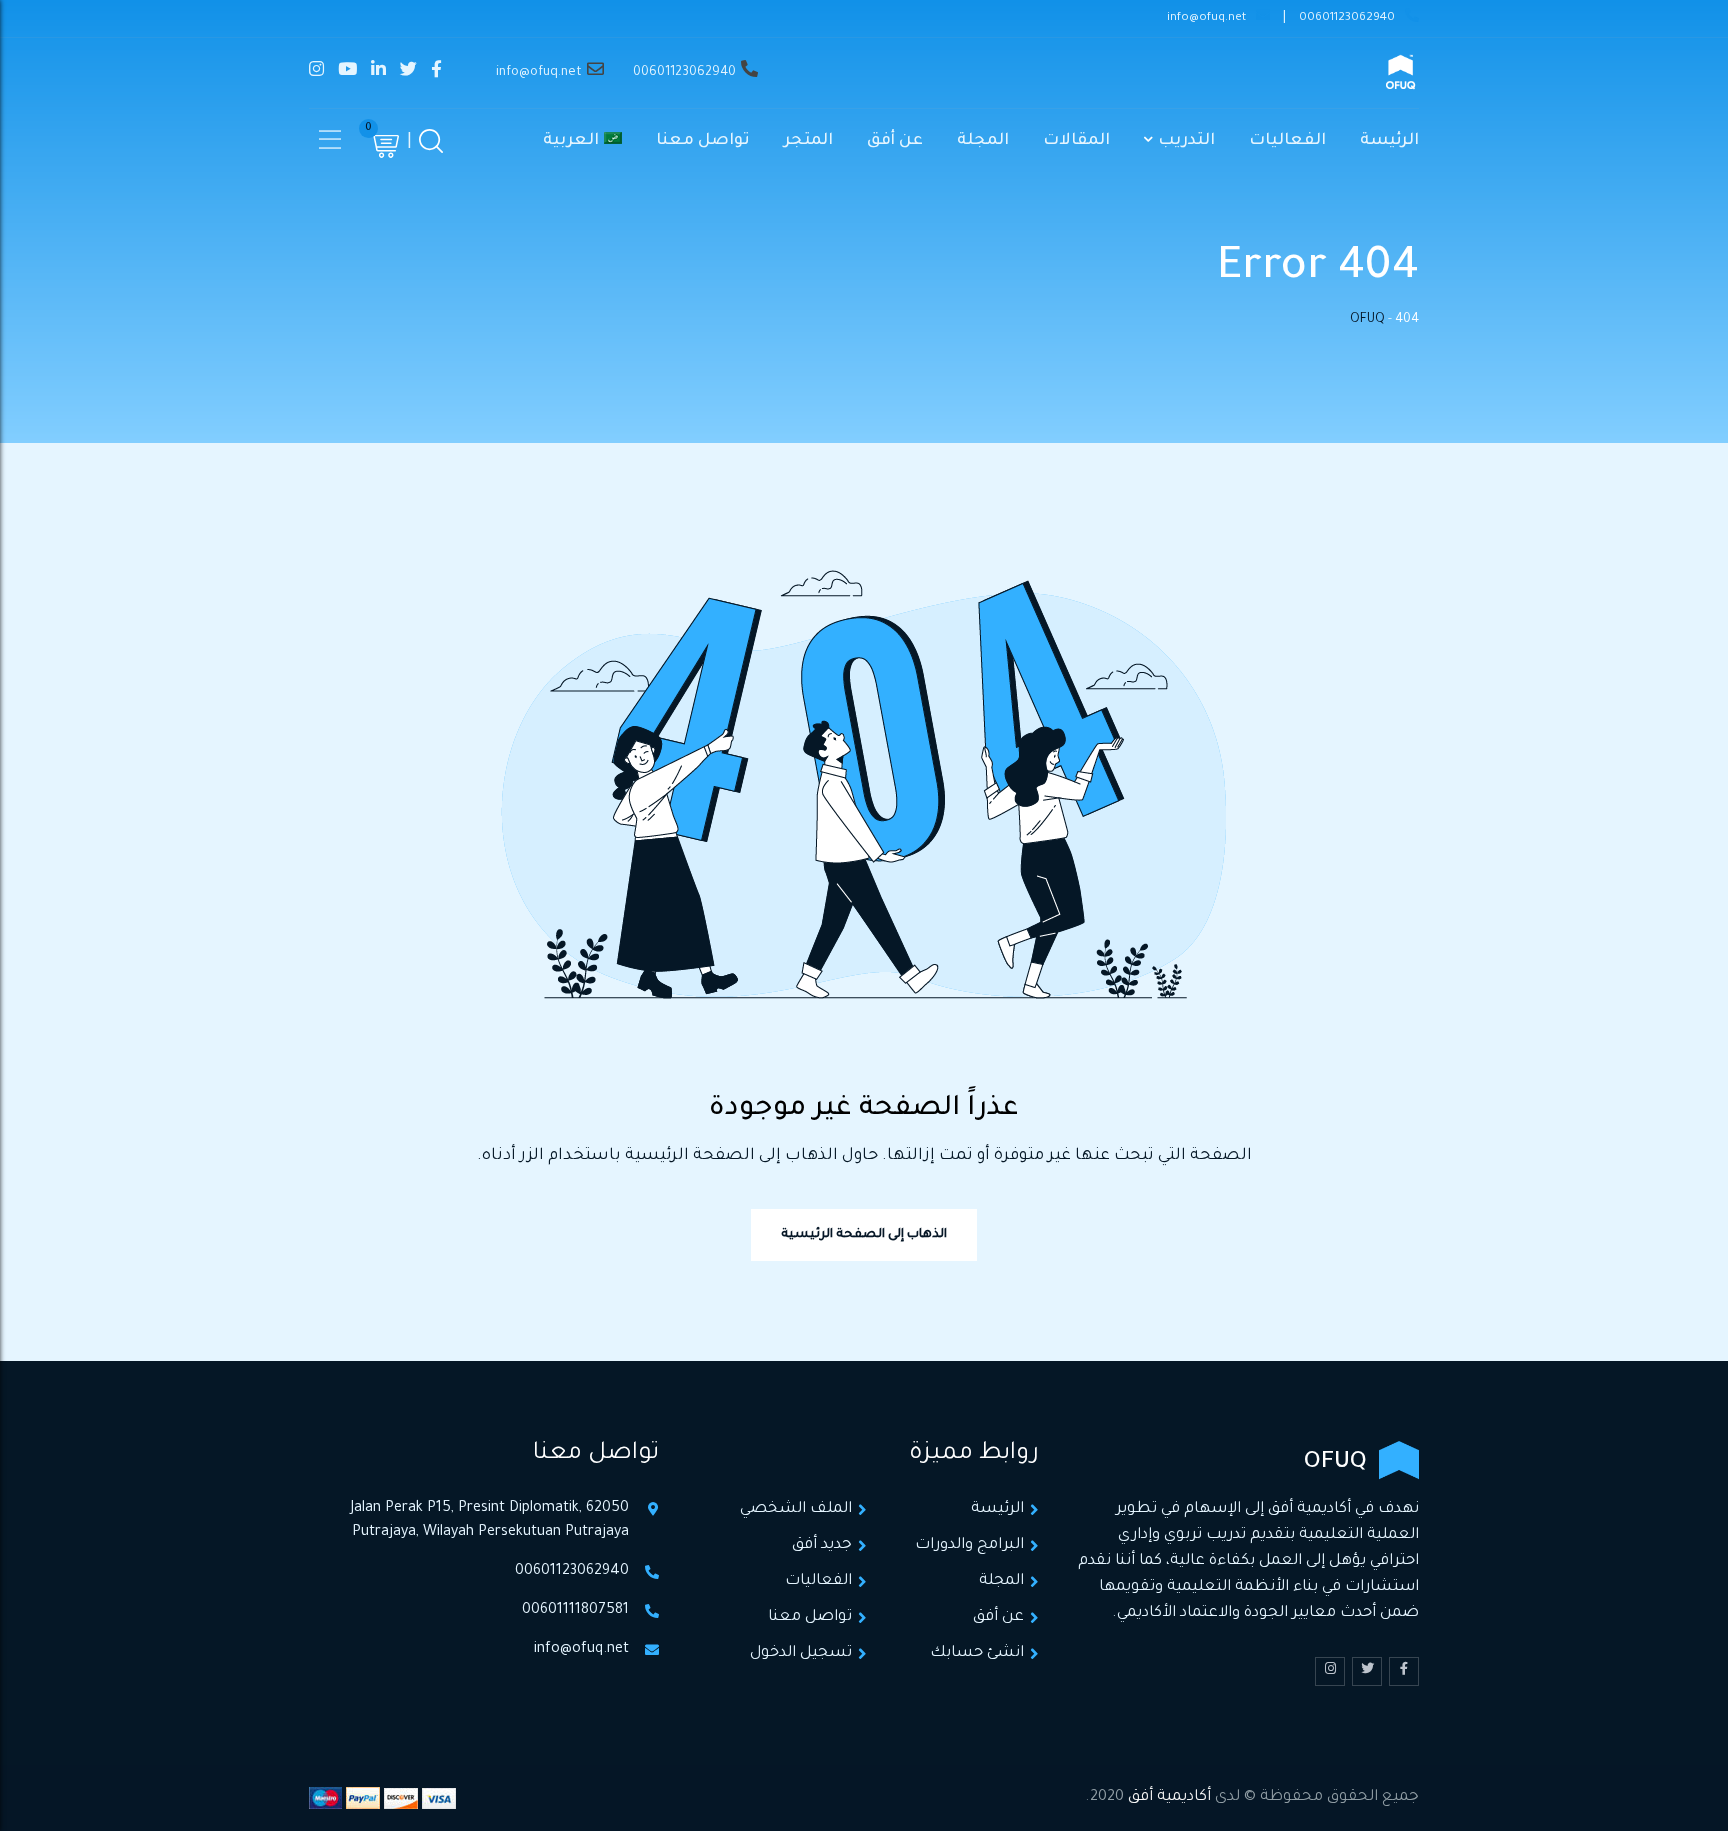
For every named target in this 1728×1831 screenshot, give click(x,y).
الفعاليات (1287, 141)
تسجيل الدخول (801, 1653)
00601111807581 (575, 1611)
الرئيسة (1389, 141)
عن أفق (895, 141)
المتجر (808, 141)
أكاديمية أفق (1169, 1797)
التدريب (1186, 141)
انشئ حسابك (977, 1653)
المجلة (983, 141)
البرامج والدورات (969, 1545)
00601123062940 (1347, 18)
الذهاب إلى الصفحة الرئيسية (864, 1235)
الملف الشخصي (796, 1509)
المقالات (1076, 141)
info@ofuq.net (1206, 18)
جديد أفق (822, 1545)
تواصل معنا (703, 141)
